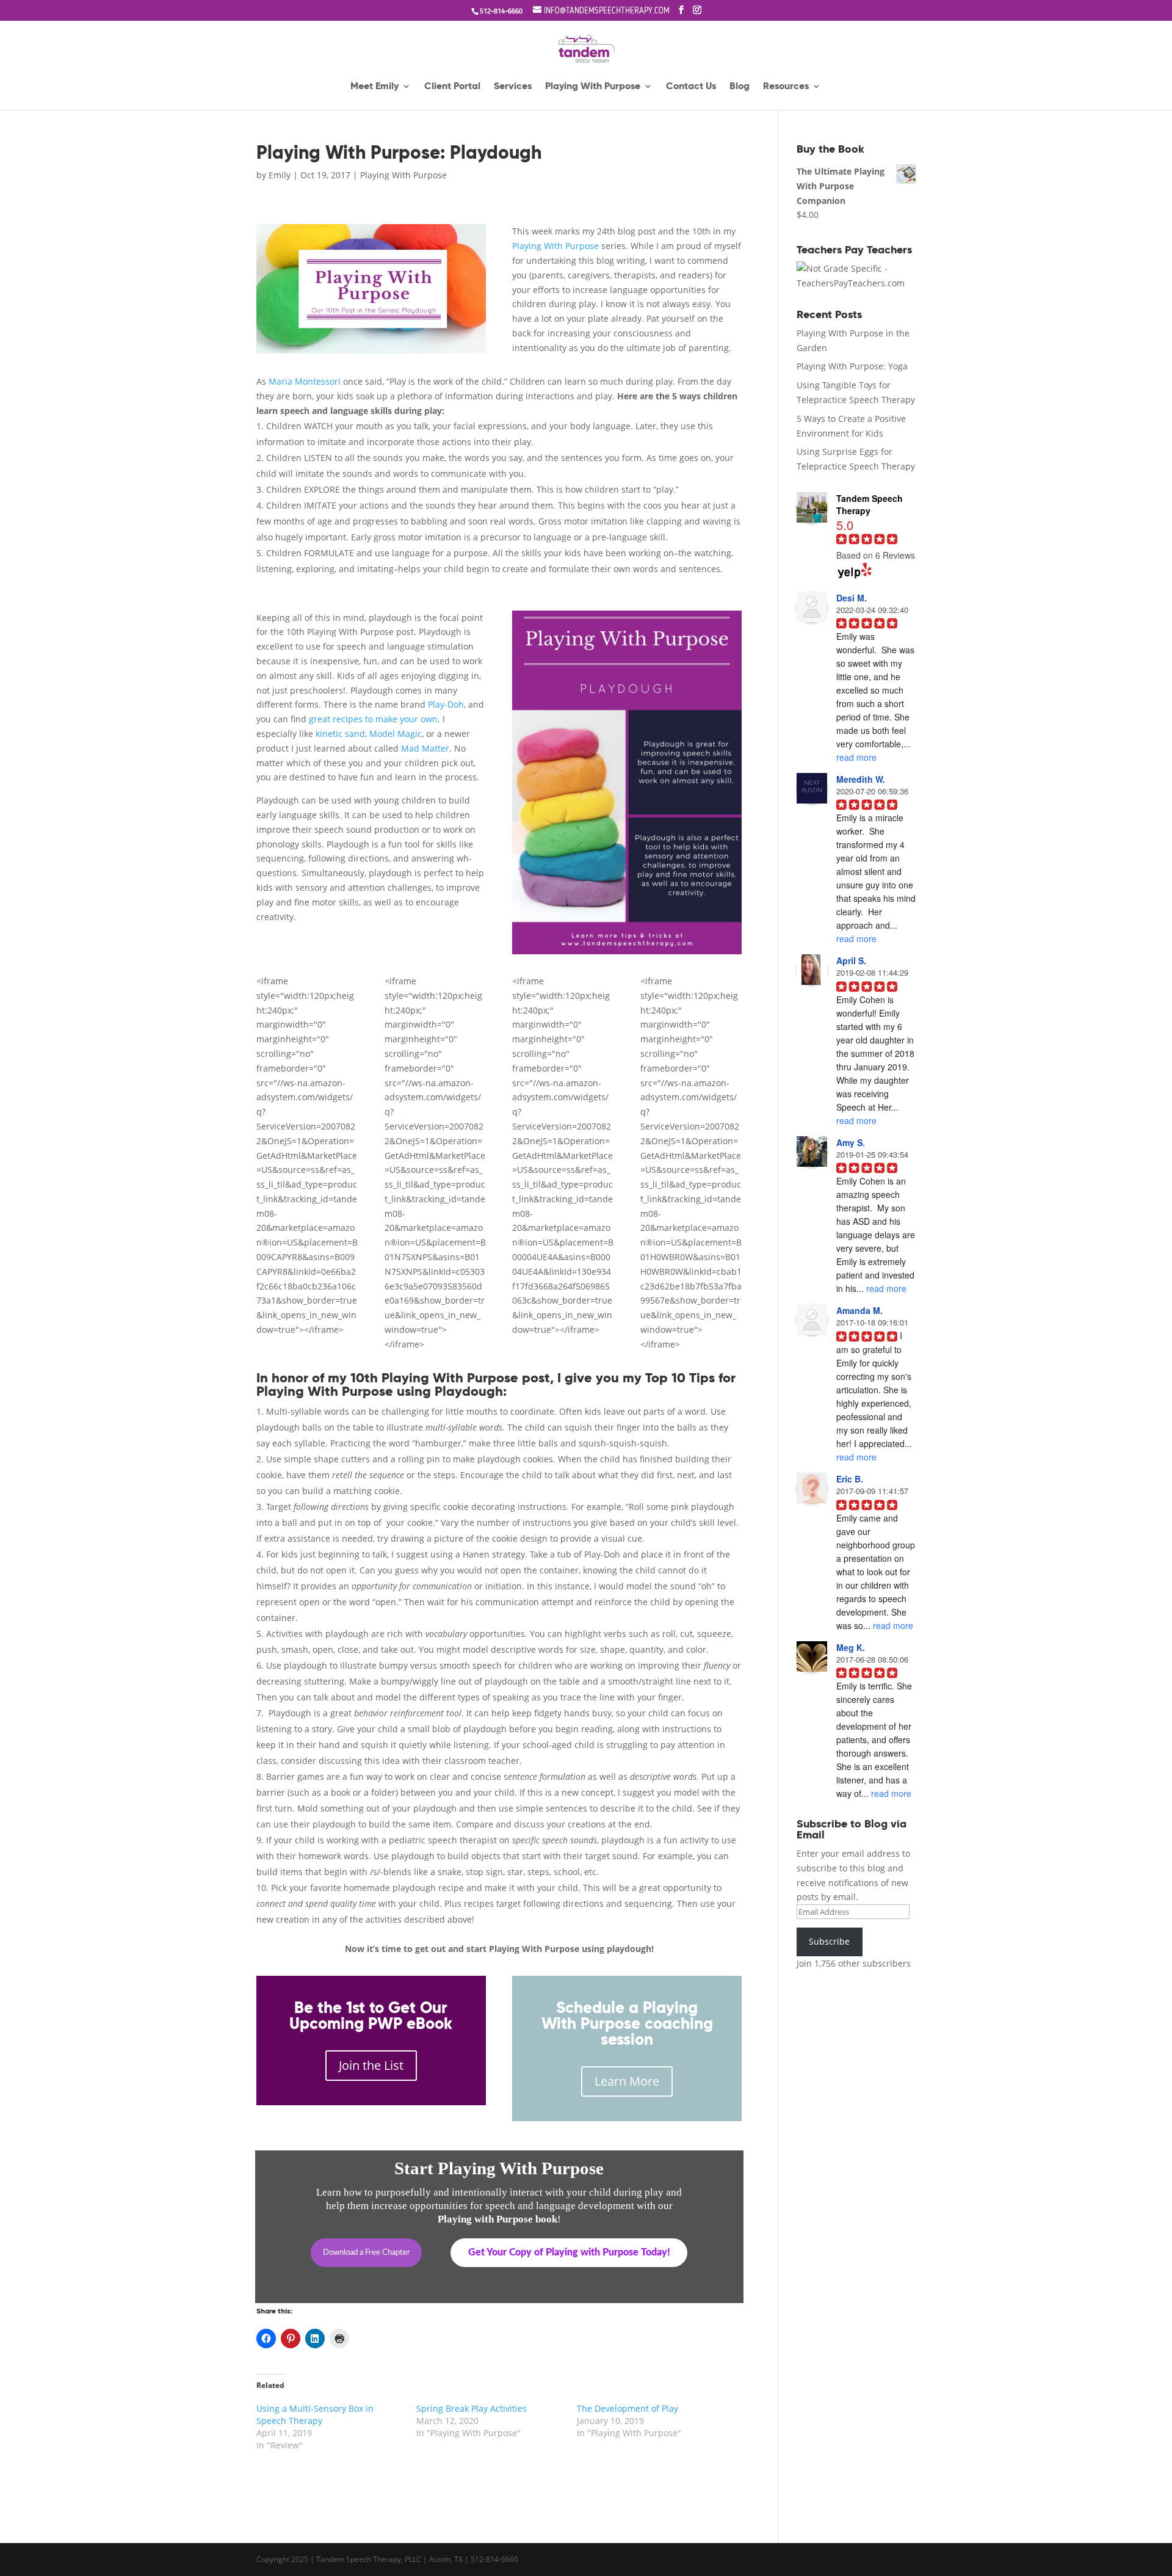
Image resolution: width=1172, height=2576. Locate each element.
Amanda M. (859, 1310)
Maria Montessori (305, 381)
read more (856, 757)
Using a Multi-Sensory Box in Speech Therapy (315, 2415)
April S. (851, 960)
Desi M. (852, 598)
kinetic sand (340, 734)
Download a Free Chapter (367, 2253)
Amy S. (851, 1142)
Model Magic (396, 734)
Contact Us (691, 87)
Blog (740, 87)
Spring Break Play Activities (472, 2408)
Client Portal (452, 87)
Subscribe (829, 1941)
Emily (280, 175)
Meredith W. (861, 779)
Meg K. (851, 1647)
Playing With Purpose (593, 87)
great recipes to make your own (373, 719)
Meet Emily (374, 87)
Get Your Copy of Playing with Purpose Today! (569, 2252)
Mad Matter (425, 748)
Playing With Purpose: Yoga (852, 366)
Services (513, 87)
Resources (786, 87)
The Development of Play (628, 2408)
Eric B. (850, 1479)
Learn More (627, 2081)
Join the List (371, 2065)
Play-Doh (446, 704)
